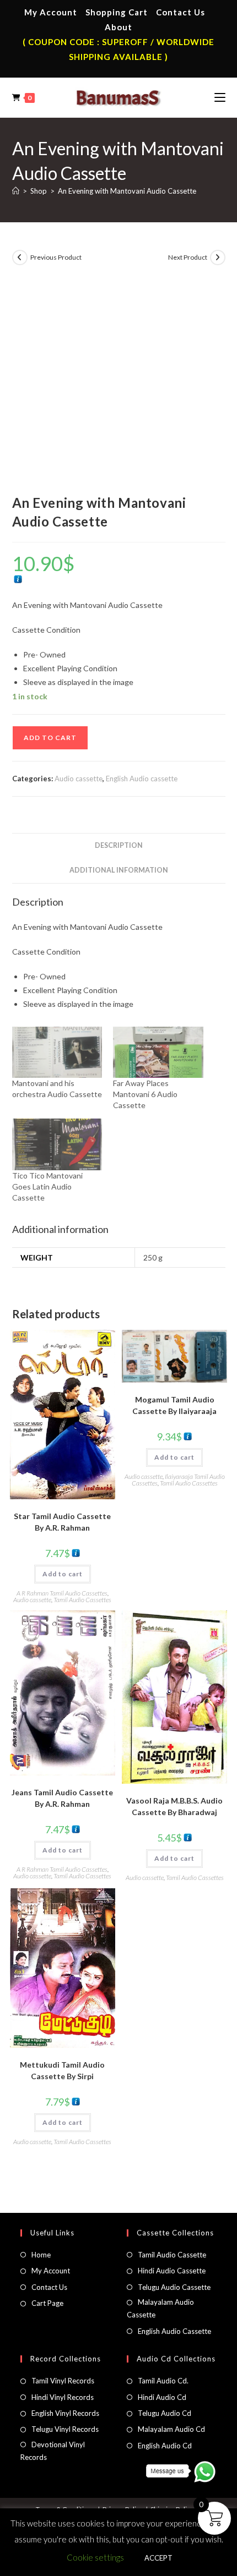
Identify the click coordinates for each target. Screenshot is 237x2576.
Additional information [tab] (119, 870)
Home (41, 2255)
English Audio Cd (165, 2446)
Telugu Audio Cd (165, 2413)
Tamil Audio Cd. (163, 2381)
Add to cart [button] (63, 1574)
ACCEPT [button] (158, 2558)
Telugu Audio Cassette (174, 2287)
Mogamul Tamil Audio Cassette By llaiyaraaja (174, 1405)
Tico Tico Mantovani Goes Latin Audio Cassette (47, 1186)
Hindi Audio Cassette (172, 2271)
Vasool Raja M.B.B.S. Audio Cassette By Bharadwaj (174, 1806)
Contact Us (181, 12)
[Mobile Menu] (220, 97)
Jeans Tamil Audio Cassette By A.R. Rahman (62, 1798)
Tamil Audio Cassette (172, 2255)
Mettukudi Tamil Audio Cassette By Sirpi (62, 2070)
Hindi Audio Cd (162, 2397)
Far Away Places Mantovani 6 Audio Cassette (145, 1094)
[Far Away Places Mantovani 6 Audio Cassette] (158, 1052)
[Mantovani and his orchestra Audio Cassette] (57, 1052)
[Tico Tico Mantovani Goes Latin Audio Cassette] (57, 1144)
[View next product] (218, 257)
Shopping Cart (117, 12)
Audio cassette (79, 779)
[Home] (16, 191)
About (118, 27)
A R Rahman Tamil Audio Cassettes (62, 1593)
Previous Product (56, 257)
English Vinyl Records (65, 2413)
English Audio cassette (142, 779)
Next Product (188, 257)
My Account (51, 12)
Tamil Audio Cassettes (82, 1600)
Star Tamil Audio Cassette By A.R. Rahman (62, 1522)
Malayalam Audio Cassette (160, 2308)
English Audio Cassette (174, 2331)
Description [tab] (119, 845)
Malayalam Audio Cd (171, 2429)
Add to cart (50, 738)
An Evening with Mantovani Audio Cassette (127, 191)
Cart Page (47, 2303)
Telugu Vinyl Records (65, 2429)
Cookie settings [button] (95, 2557)
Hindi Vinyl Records (63, 2397)
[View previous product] (20, 257)
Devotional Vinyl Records (53, 2451)
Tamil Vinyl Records (63, 2381)
